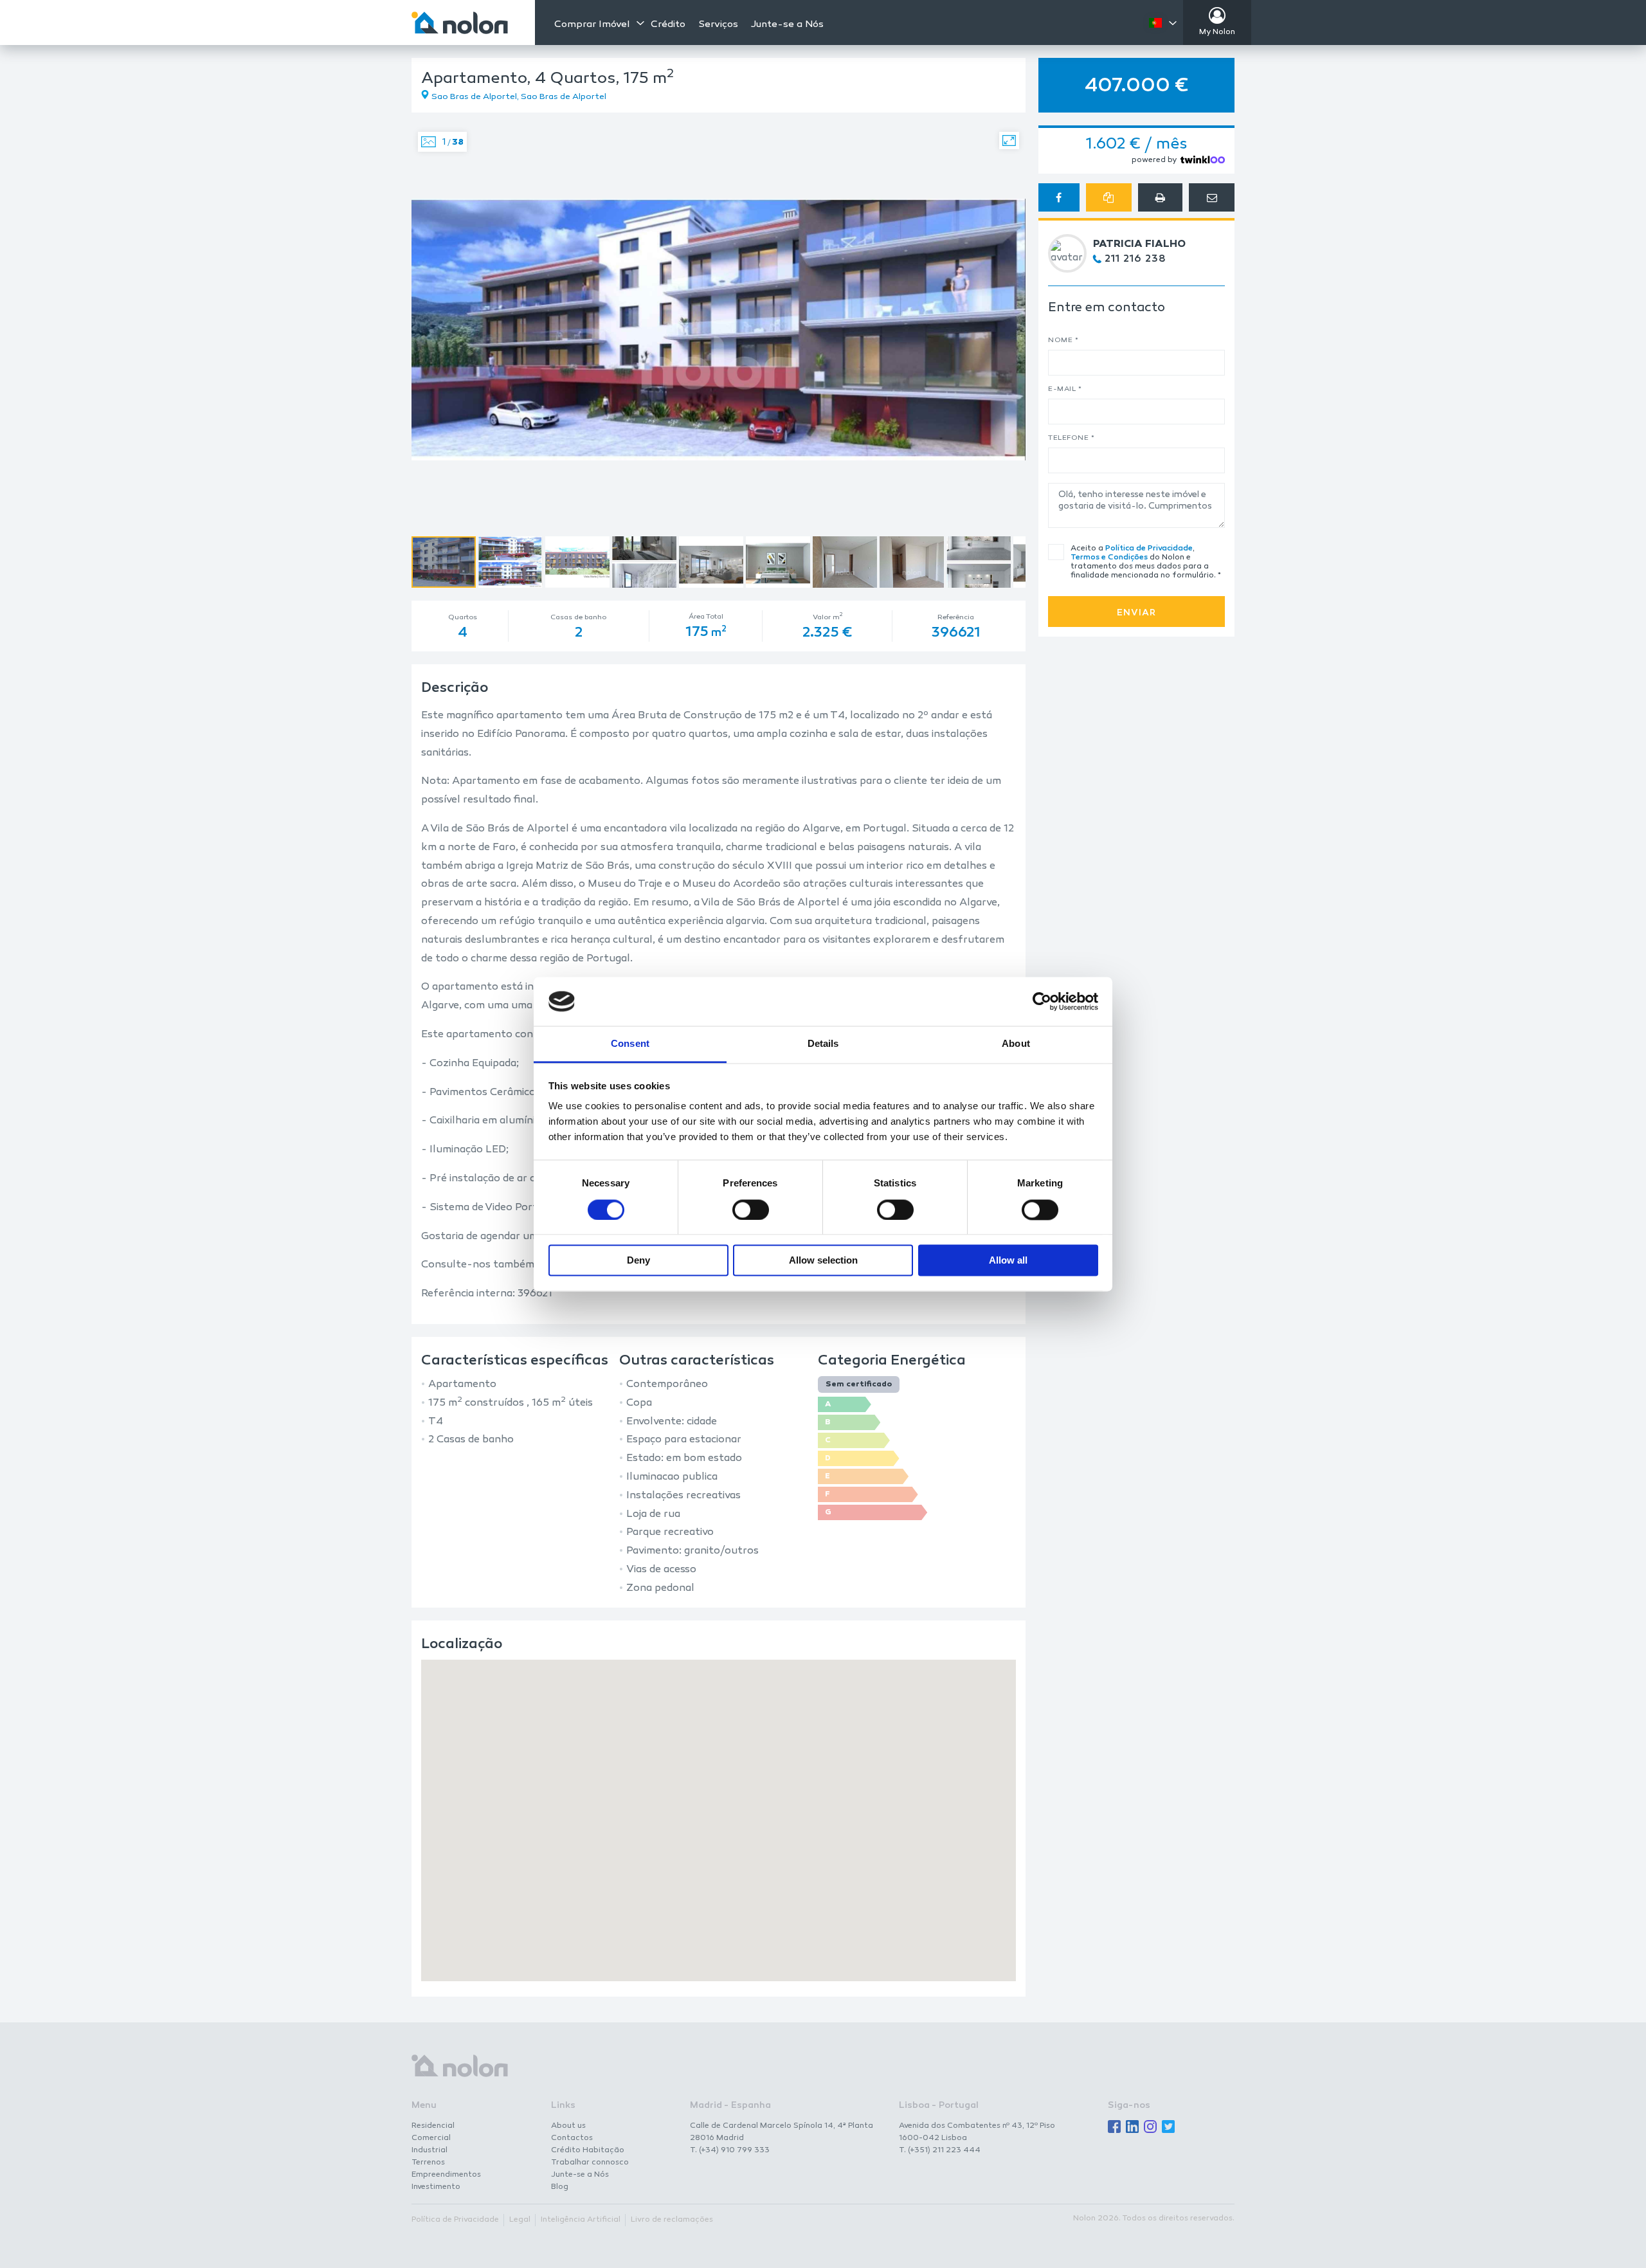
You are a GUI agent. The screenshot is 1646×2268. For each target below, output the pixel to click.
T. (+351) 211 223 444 (940, 2150)
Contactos (572, 2138)
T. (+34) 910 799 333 (730, 2150)
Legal (520, 2220)
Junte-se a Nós (787, 25)
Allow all (1008, 1261)
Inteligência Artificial (581, 2220)
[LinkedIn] (1132, 2127)
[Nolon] (460, 23)
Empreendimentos (446, 2175)
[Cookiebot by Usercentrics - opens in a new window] (1042, 1001)
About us (568, 2126)
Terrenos (428, 2163)
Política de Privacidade (1149, 549)
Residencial (433, 2126)
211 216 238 (1135, 259)
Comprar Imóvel (592, 24)
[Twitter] (1168, 2127)
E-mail (1065, 389)
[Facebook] (1114, 2127)
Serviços (718, 25)
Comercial (431, 2138)
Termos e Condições (1109, 558)
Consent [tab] (630, 1044)
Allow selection (823, 1261)
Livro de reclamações (672, 2220)
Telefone (1071, 438)
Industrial (430, 2150)
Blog (560, 2187)
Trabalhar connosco (590, 2163)
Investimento (436, 2187)
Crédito (668, 25)
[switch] (751, 1210)
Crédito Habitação (588, 2150)
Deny (638, 1261)
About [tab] (1016, 1044)
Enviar (1136, 613)
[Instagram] (1150, 2127)
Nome (1063, 340)
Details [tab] (823, 1044)
